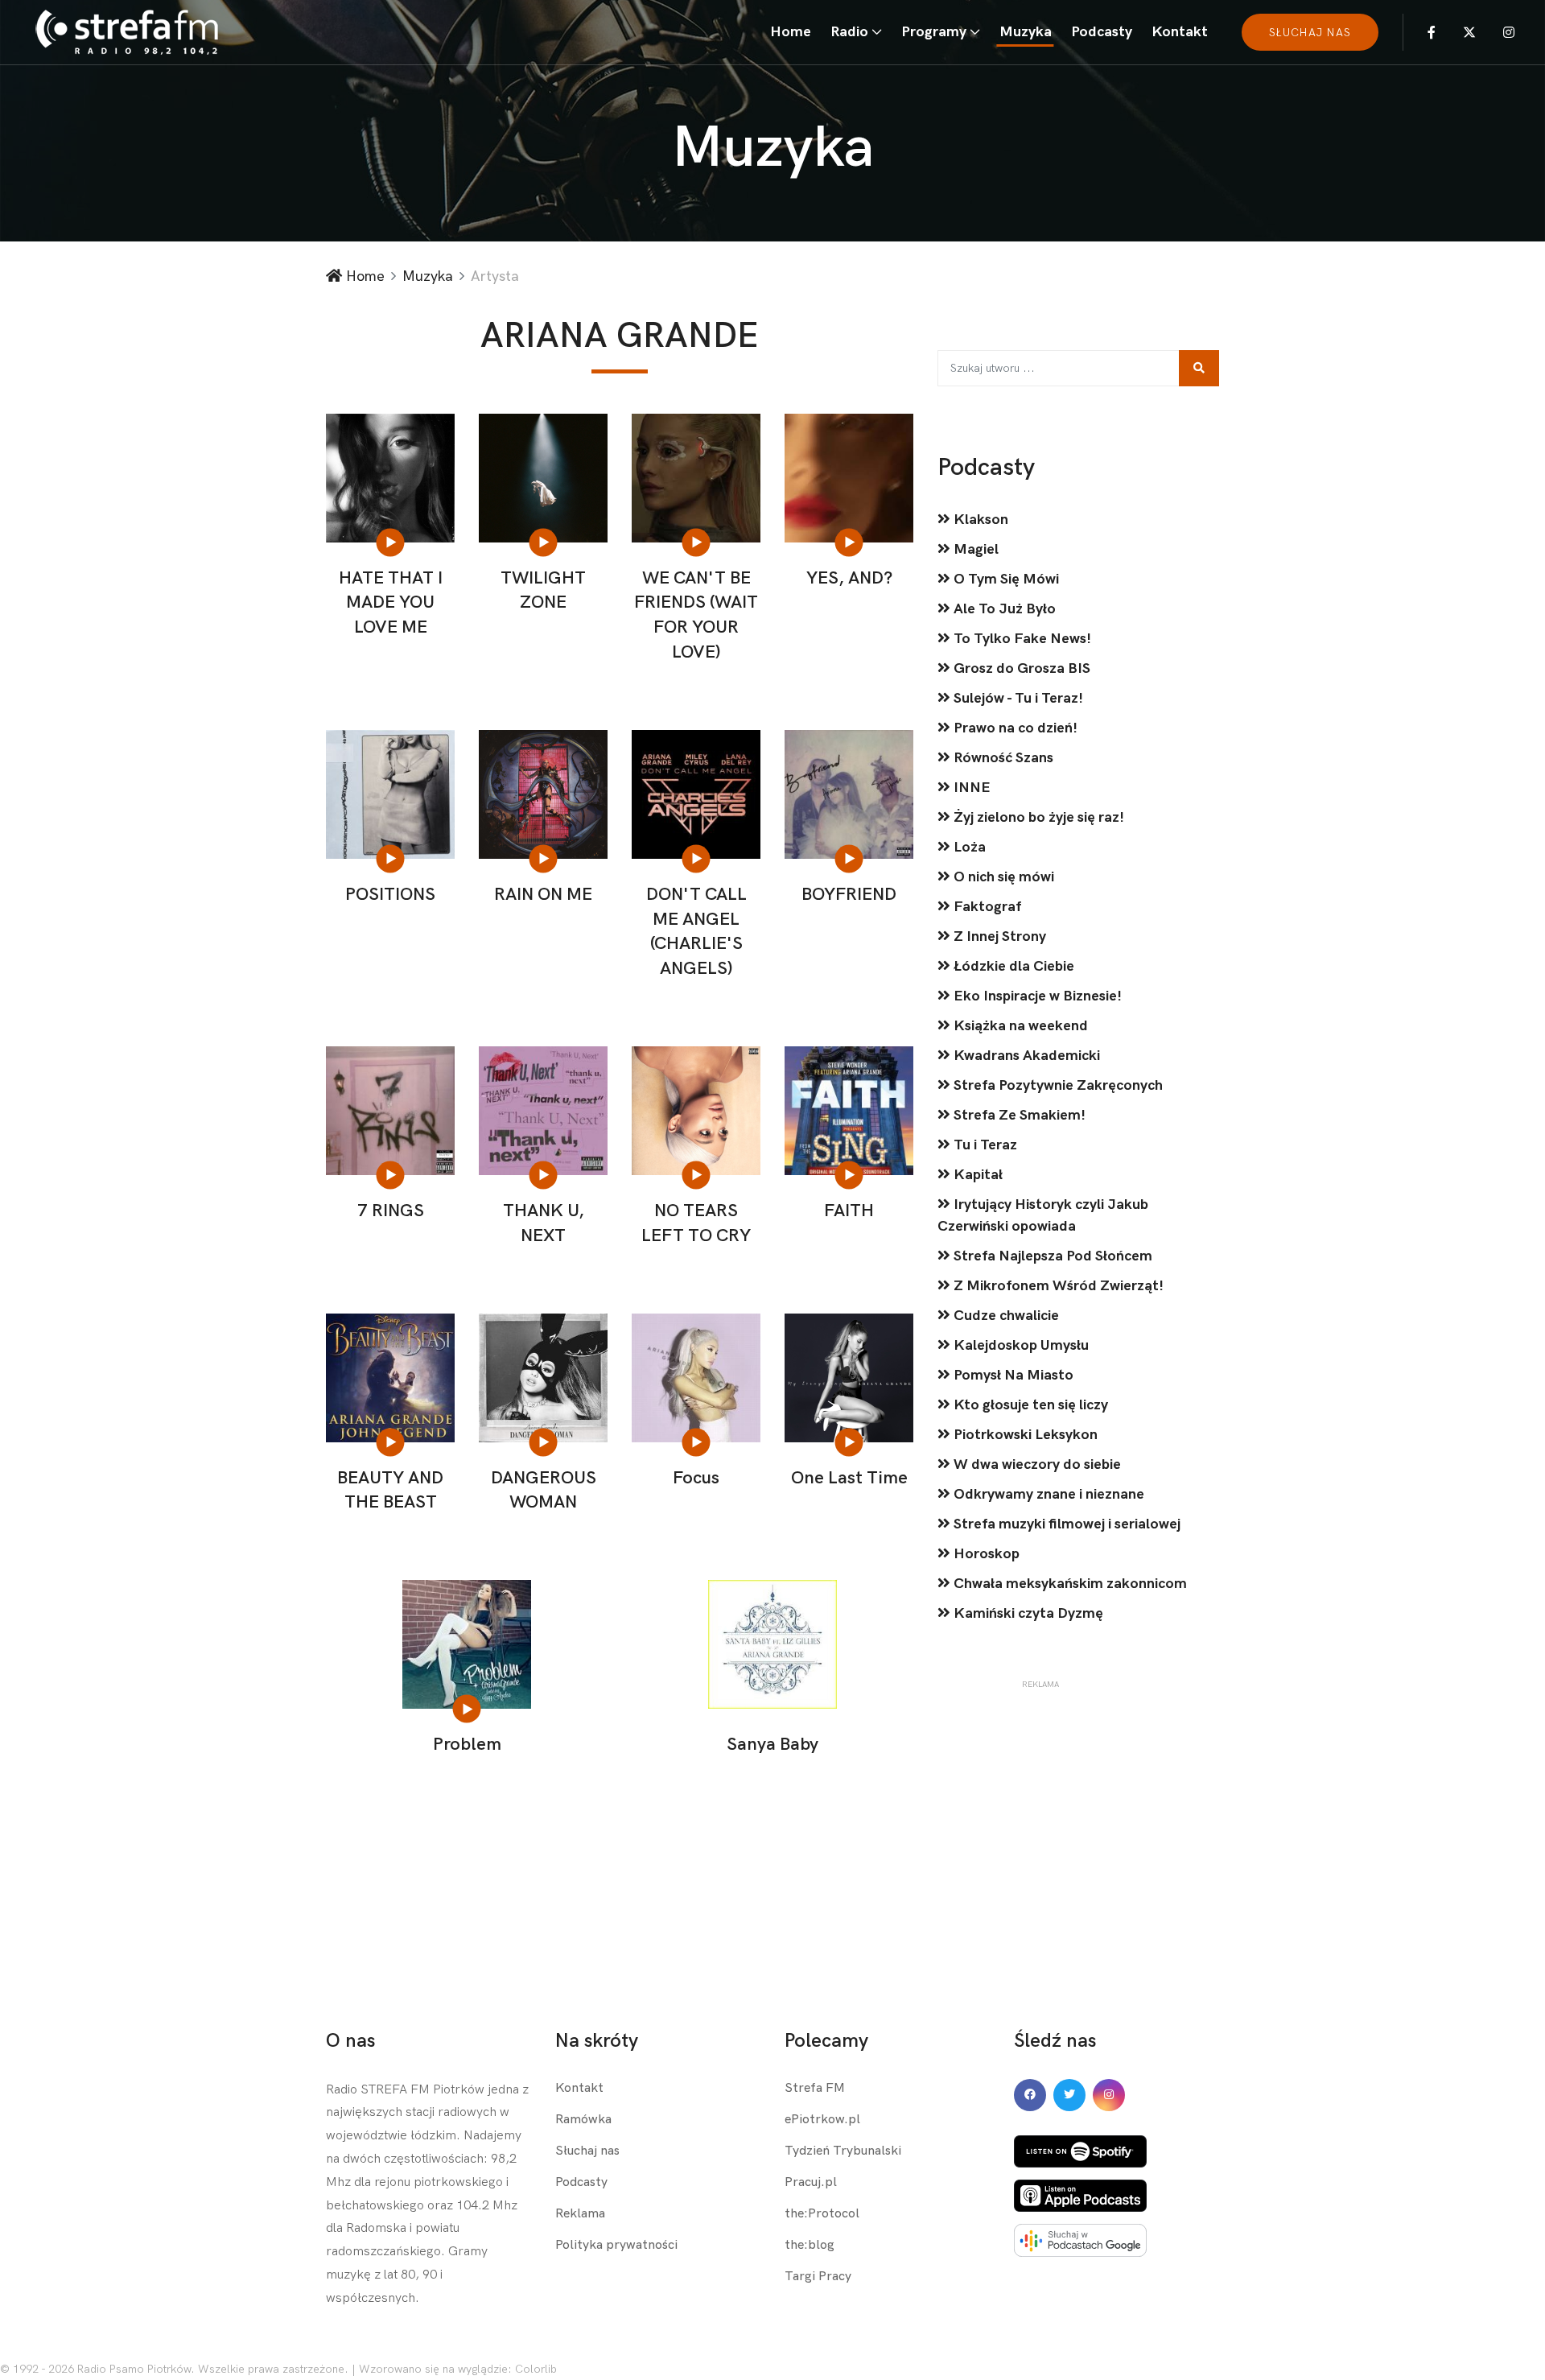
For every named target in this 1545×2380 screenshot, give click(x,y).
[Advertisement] (1040, 1791)
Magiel (974, 549)
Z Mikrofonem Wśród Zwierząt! (1057, 1286)
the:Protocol (822, 2214)
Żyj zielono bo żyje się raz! (1037, 817)
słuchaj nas (1310, 33)
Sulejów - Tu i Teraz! (1017, 698)
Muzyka (1026, 32)
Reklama (580, 2214)
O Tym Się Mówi (1005, 579)
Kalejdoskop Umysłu (1020, 1345)
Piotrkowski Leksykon (1024, 1435)
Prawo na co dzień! (1014, 728)
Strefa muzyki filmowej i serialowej (1065, 1524)
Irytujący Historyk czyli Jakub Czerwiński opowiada (1043, 1215)
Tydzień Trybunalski (843, 2151)
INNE (970, 788)
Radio (849, 32)
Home (791, 32)
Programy (934, 32)
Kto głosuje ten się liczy (1029, 1405)
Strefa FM (815, 2088)
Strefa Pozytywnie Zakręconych (1057, 1085)
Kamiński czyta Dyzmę (1027, 1613)
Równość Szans (1002, 758)
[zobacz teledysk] (392, 542)
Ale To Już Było (1003, 609)
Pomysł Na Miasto (1012, 1375)
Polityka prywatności (616, 2245)
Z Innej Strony (998, 936)
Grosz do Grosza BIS (1020, 668)
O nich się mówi (1002, 877)
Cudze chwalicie (1005, 1316)
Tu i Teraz (984, 1145)
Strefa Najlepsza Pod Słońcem (1051, 1256)
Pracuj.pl (811, 2182)
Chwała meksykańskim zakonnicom (1069, 1584)
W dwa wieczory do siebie (1036, 1464)
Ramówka (583, 2120)
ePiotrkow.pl (822, 2120)
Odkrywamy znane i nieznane (1047, 1494)
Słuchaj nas (587, 2151)
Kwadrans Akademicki (1025, 1056)
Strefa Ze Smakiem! (1018, 1115)
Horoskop (985, 1554)
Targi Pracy (818, 2277)
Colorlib (536, 2369)
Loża (968, 847)
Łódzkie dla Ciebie (1012, 966)
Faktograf (986, 907)
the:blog (810, 2245)
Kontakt (1180, 32)
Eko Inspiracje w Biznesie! (1036, 996)
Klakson (979, 520)
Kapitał (976, 1175)
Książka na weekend (1019, 1026)
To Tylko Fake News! (1021, 639)
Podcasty (1102, 32)
